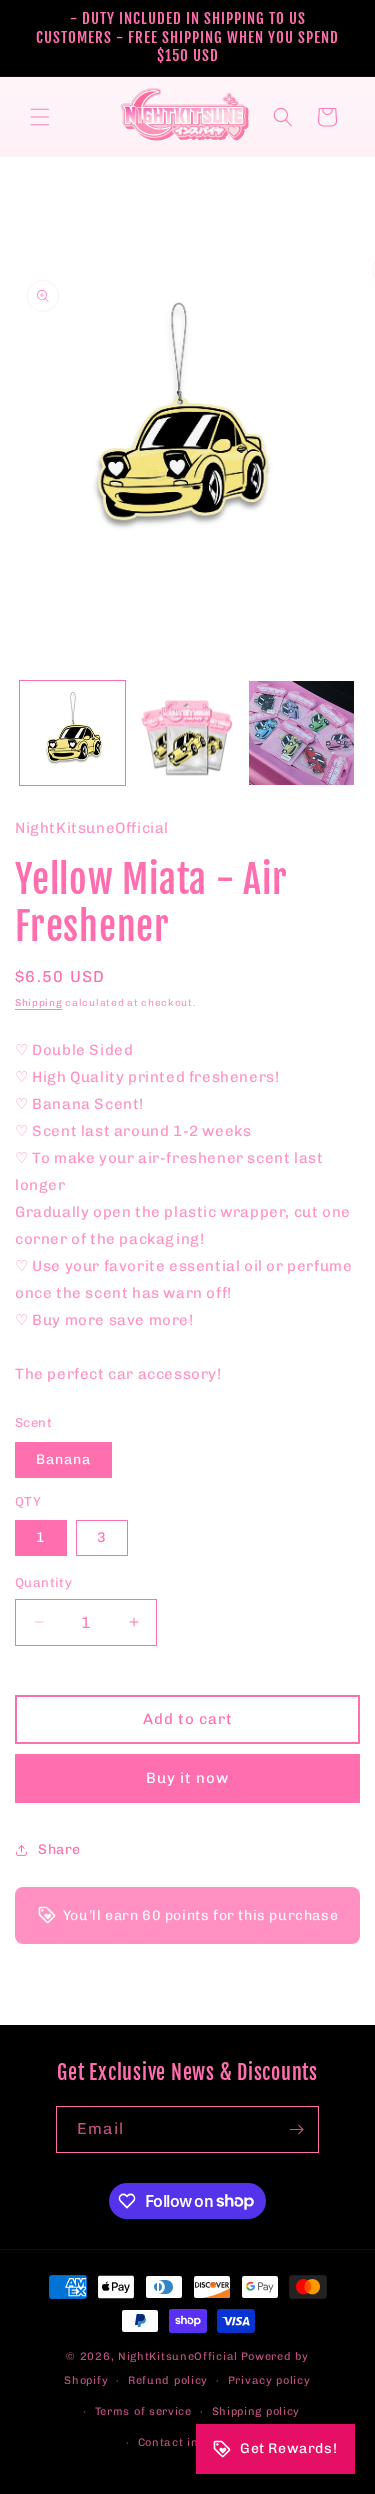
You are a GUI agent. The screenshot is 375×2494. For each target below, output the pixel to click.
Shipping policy (256, 2411)
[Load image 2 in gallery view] (187, 733)
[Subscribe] (296, 2129)
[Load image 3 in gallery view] (301, 733)
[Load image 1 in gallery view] (72, 733)
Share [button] (59, 1849)
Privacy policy (269, 2380)
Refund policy (168, 2380)
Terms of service (143, 2411)
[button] (40, 117)
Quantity (43, 1582)
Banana (63, 1459)
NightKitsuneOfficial (178, 2356)
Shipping (39, 1003)
